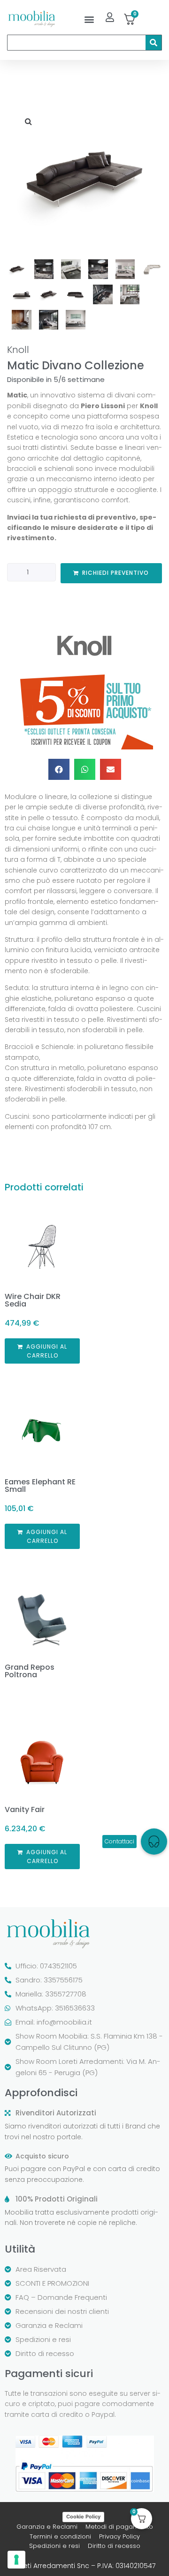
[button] (89, 19)
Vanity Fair (25, 1809)
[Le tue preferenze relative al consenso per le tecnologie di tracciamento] (16, 2560)
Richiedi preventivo (115, 573)
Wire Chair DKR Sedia (33, 1300)
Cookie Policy (83, 2517)
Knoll (18, 350)
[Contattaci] (154, 1842)
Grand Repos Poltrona (30, 1671)
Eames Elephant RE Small (40, 1486)
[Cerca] (154, 43)
